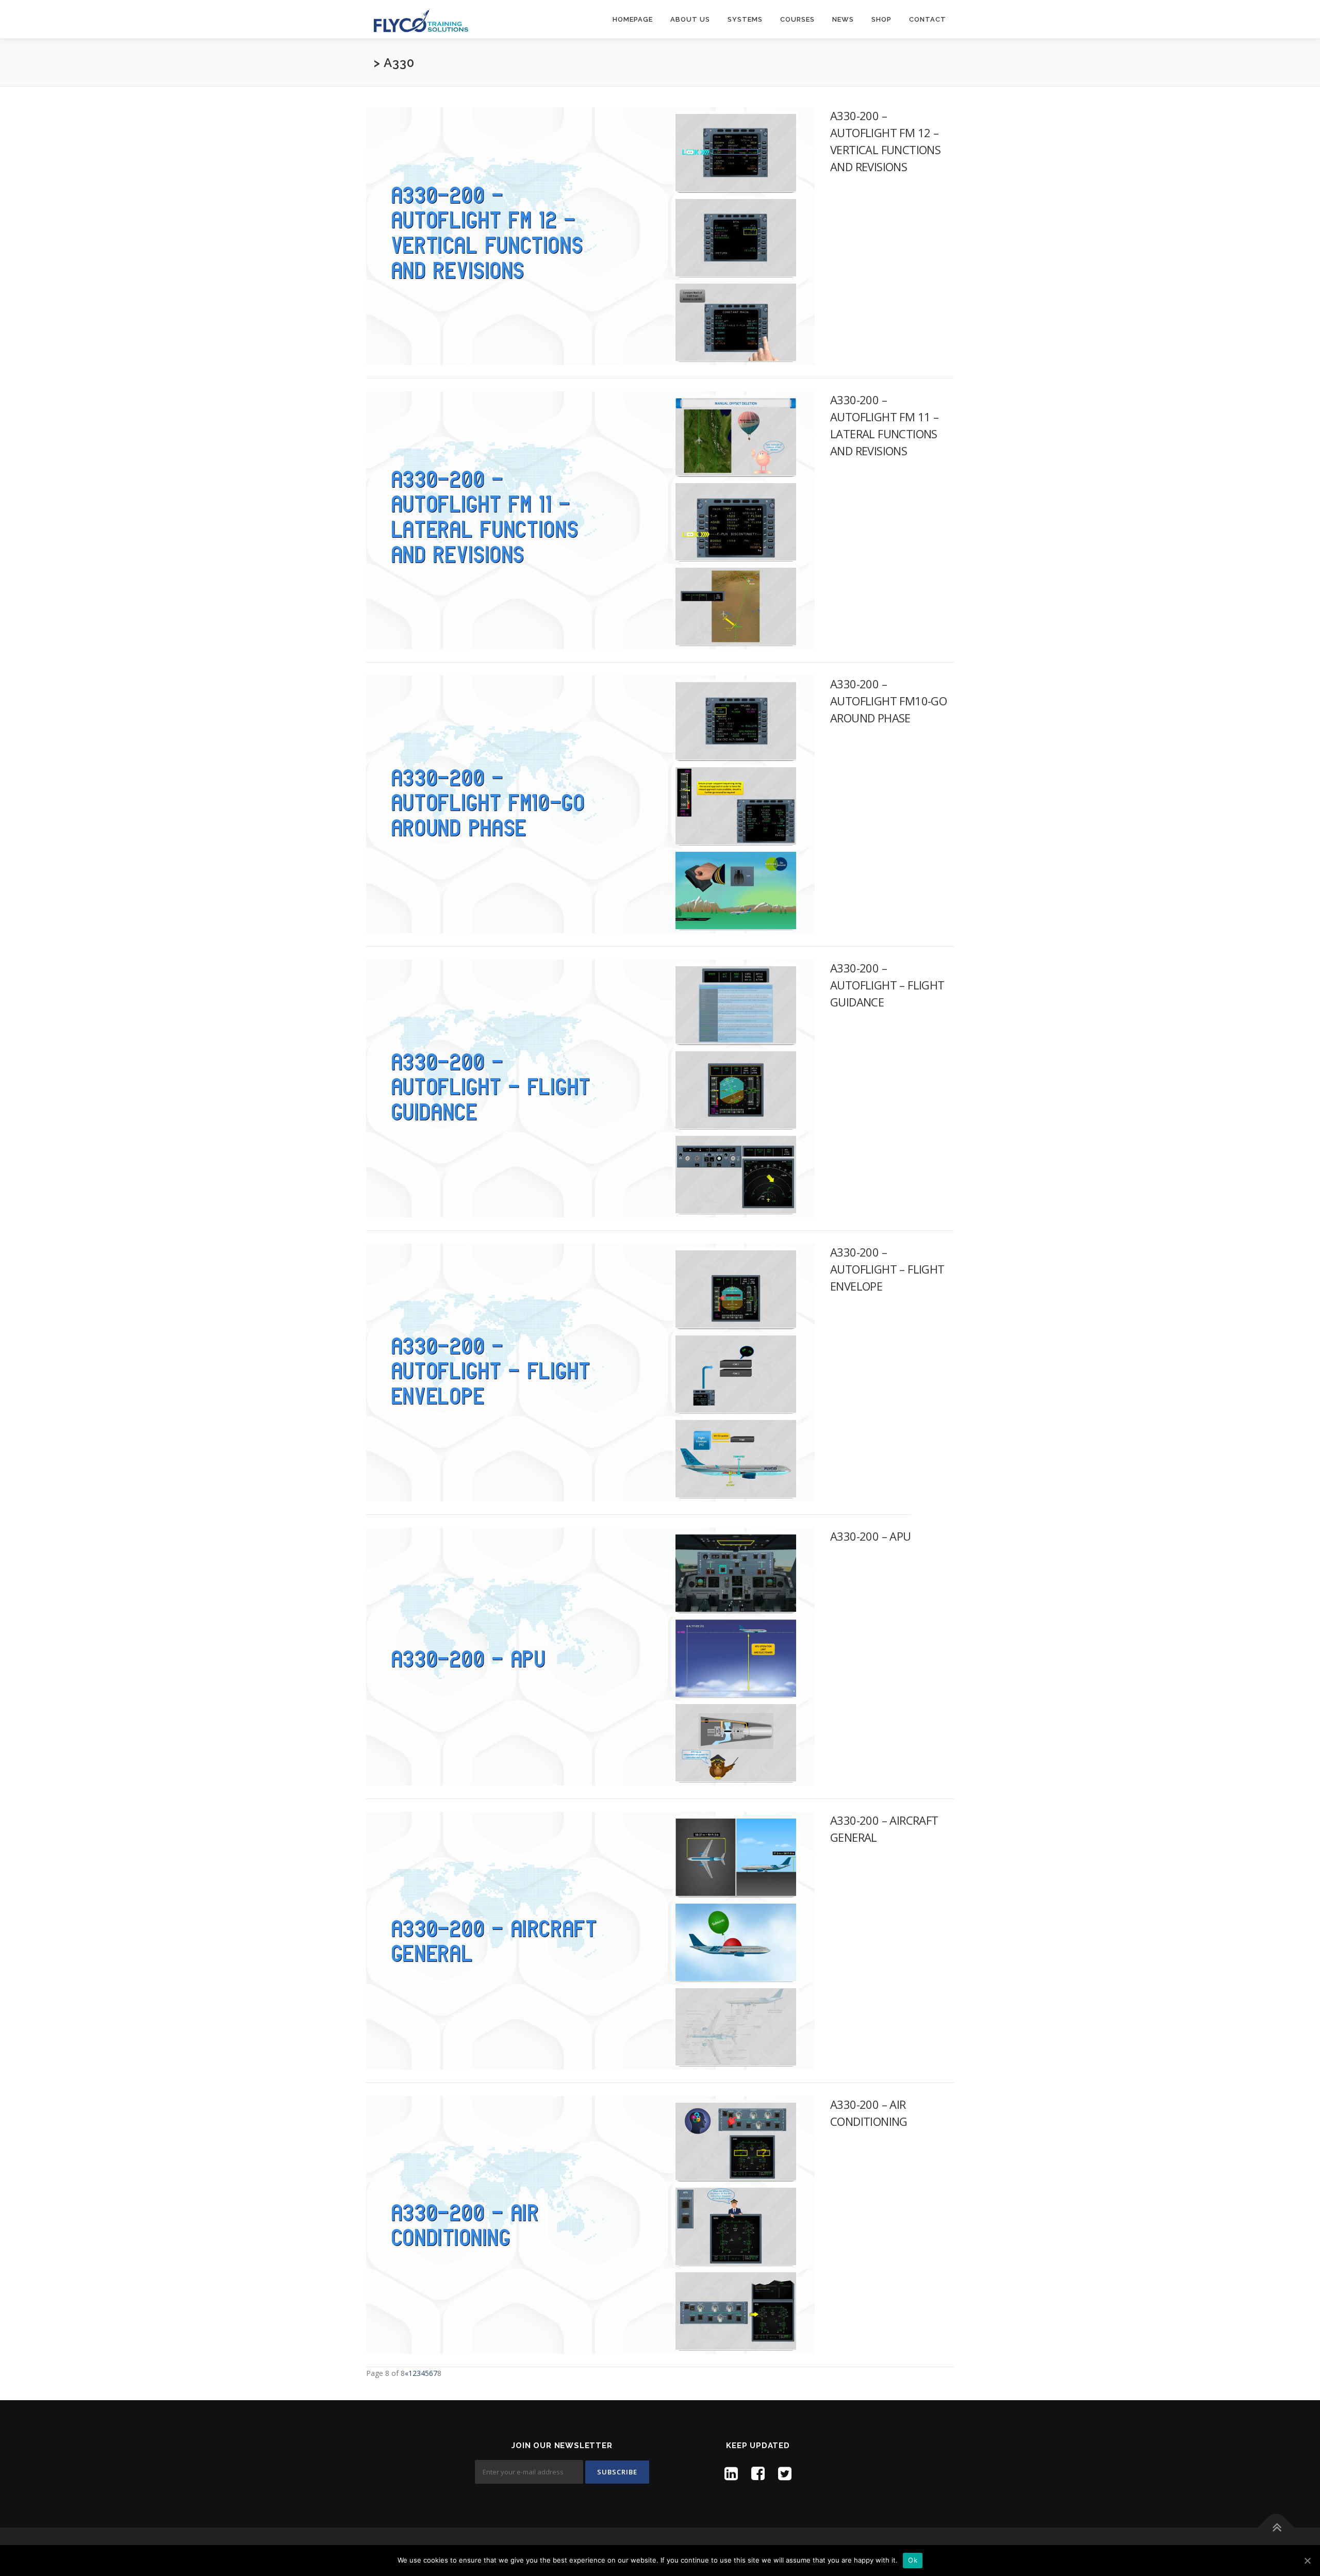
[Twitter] (785, 2473)
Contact (928, 19)
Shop (881, 19)
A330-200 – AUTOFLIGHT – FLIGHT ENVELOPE (887, 1269)
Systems (745, 19)
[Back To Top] (1276, 2528)
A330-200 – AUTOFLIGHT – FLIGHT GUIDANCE (887, 985)
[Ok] (1307, 2561)
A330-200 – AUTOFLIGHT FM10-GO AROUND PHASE (888, 701)
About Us (690, 19)
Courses (797, 19)
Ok (913, 2560)
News (843, 19)
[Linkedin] (731, 2473)
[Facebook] (758, 2473)
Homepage (633, 19)
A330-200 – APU (871, 1536)
